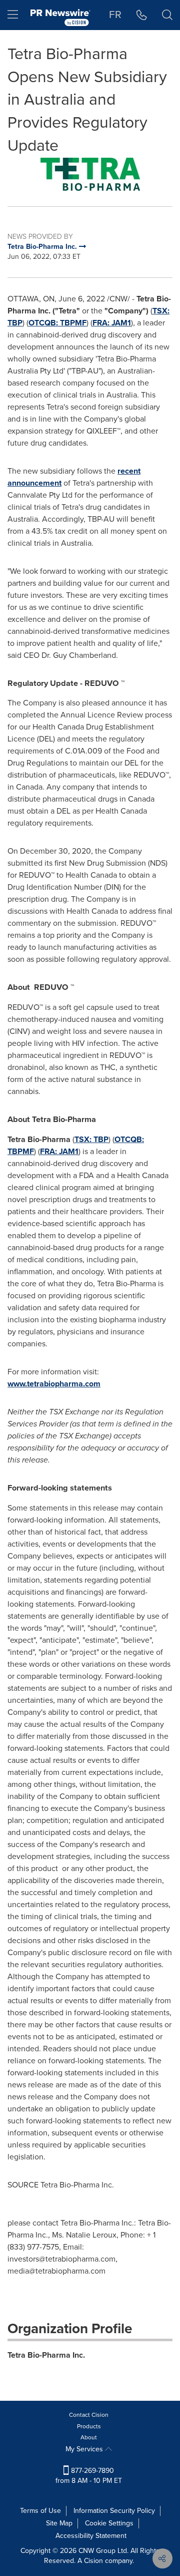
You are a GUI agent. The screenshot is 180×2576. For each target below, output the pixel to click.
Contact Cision (89, 2415)
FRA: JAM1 (112, 323)
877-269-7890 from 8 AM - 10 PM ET (89, 2476)
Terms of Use (40, 2511)
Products (89, 2426)
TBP (15, 323)
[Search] (167, 15)
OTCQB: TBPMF (57, 323)
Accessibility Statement (91, 2536)
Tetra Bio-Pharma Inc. (46, 2355)
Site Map (59, 2523)
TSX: (161, 311)
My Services (85, 2449)
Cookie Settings (109, 2523)
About (89, 2437)
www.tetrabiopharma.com (54, 1384)
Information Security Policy (114, 2511)
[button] (90, 174)
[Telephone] (142, 15)
